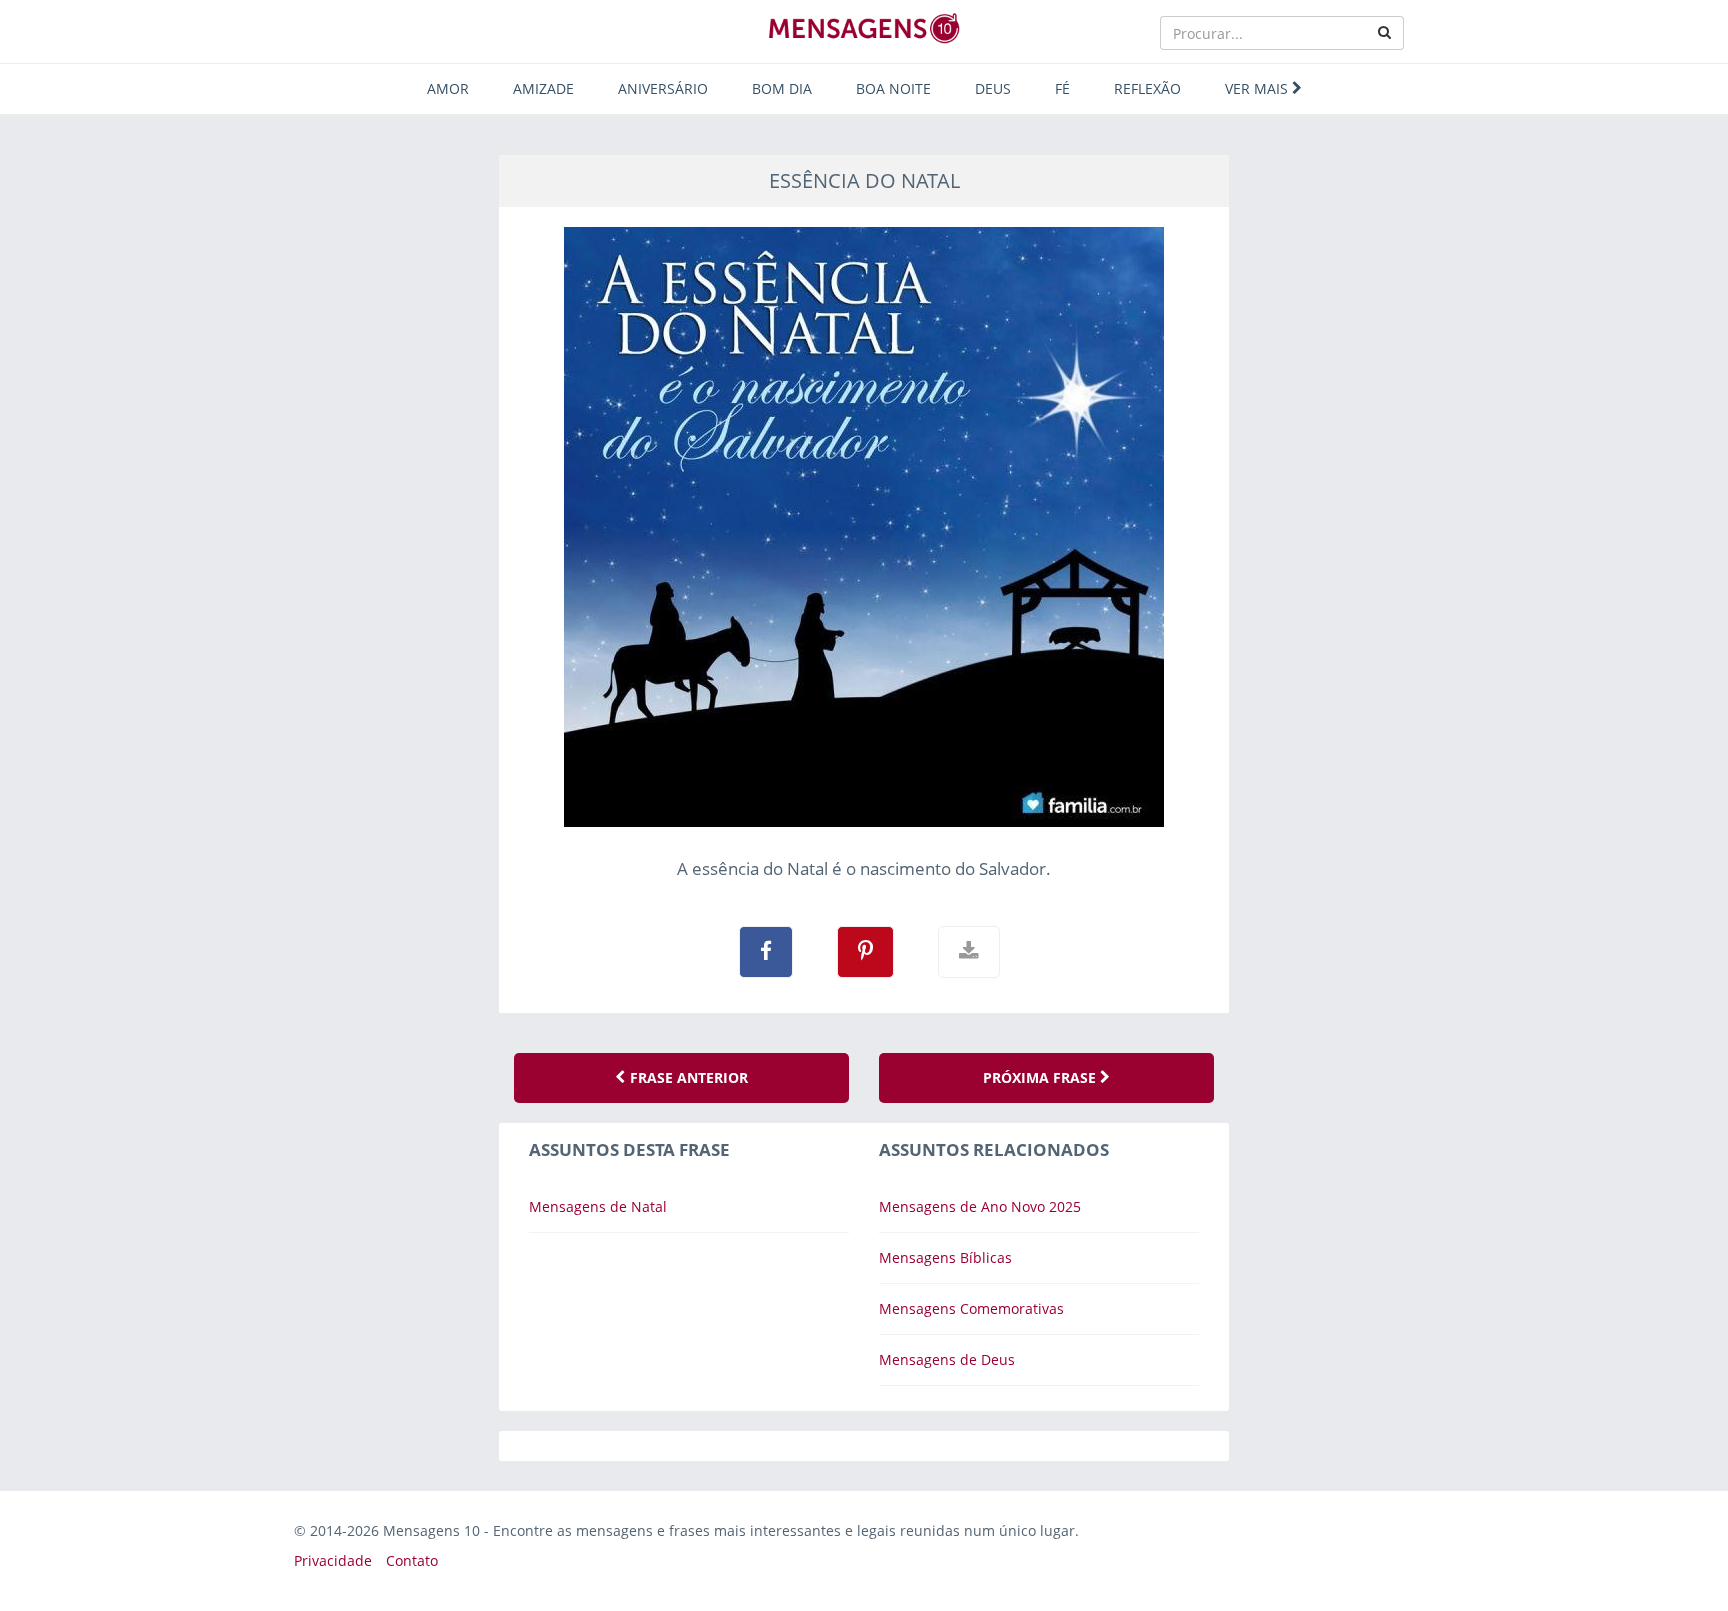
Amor (448, 88)
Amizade (543, 88)
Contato (412, 1560)
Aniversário (663, 88)
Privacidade (333, 1560)
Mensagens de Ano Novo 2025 (980, 1206)
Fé (1062, 88)
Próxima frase (1041, 1077)
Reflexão (1147, 88)
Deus (993, 88)
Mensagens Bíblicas (945, 1257)
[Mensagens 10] (864, 28)
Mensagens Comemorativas (971, 1308)
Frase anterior (687, 1077)
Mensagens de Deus (947, 1359)
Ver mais (1258, 88)
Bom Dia (782, 88)
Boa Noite (893, 88)
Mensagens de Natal (598, 1206)
